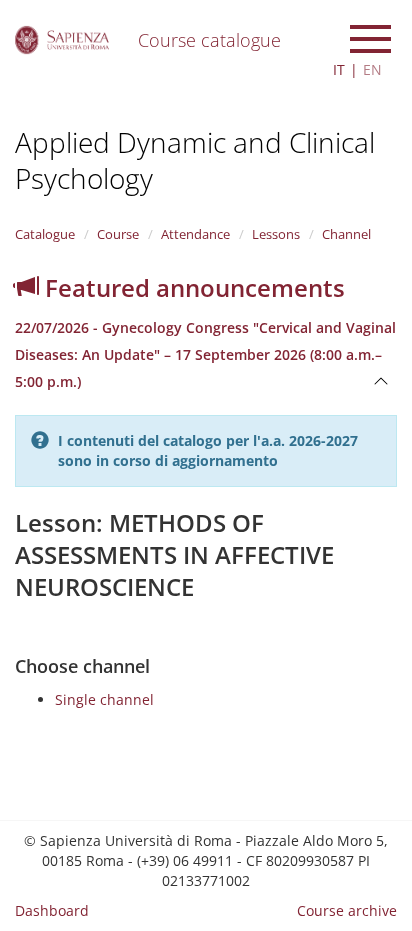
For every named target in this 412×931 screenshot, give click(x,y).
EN (372, 69)
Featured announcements (192, 287)
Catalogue (45, 234)
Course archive (347, 910)
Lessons (276, 234)
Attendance (195, 234)
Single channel (104, 699)
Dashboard (52, 910)
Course (118, 234)
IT (339, 69)
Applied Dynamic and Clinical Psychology (195, 160)
